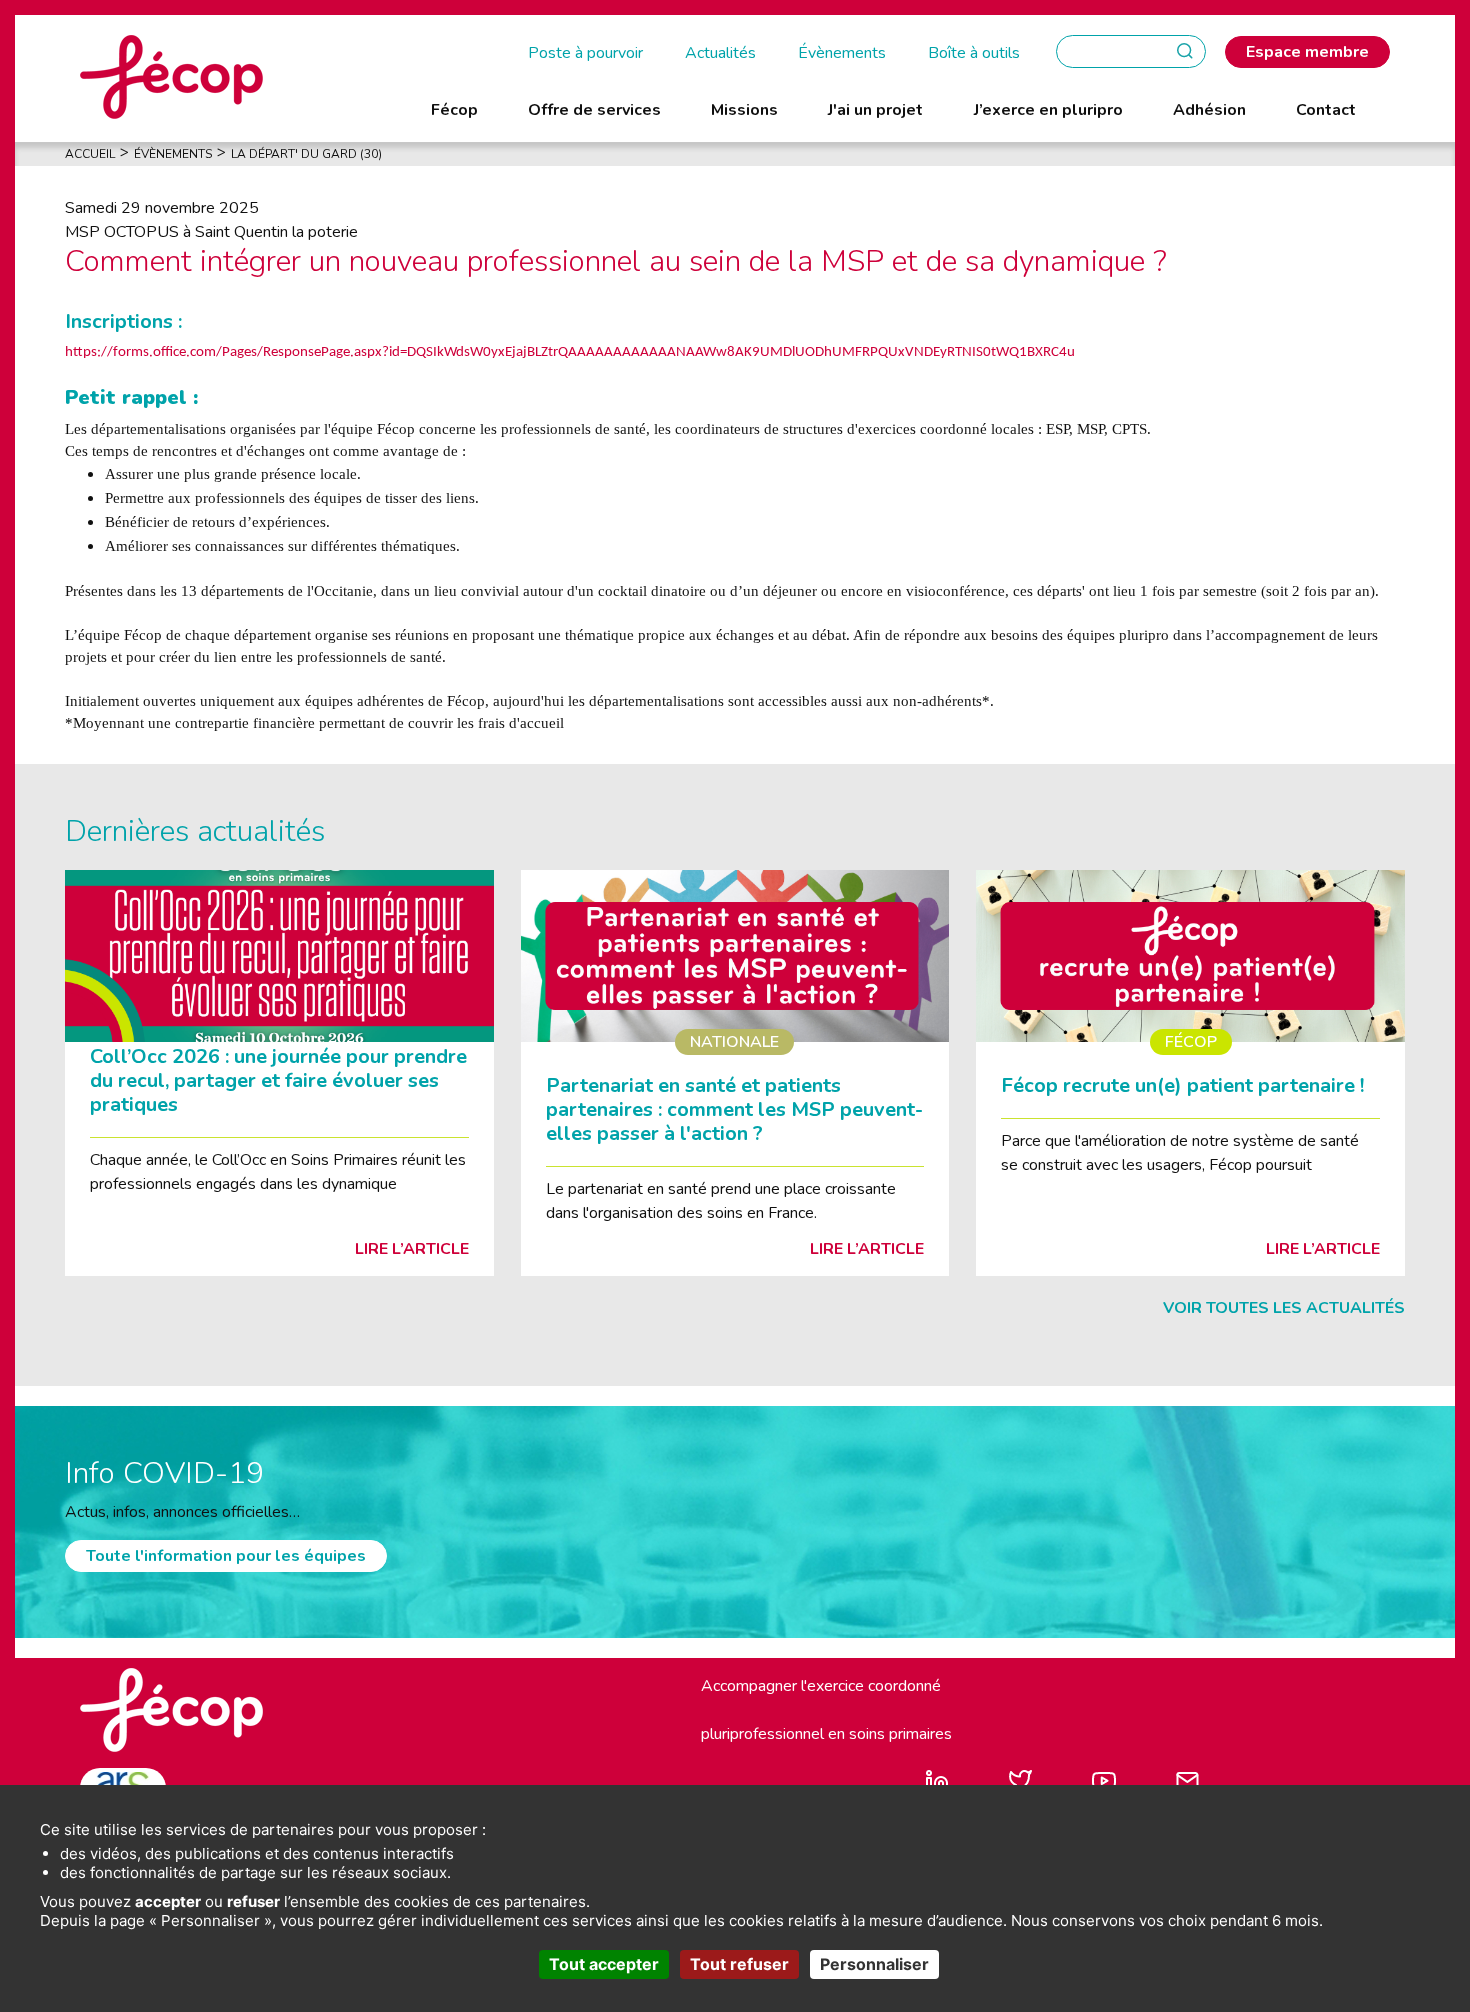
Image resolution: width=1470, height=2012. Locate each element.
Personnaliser (874, 1964)
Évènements (842, 53)
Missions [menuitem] (744, 110)
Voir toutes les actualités (1284, 1308)
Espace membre (1307, 52)
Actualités (720, 53)
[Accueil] (171, 76)
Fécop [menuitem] (454, 110)
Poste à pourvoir (585, 53)
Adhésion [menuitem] (1209, 110)
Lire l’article (412, 1249)
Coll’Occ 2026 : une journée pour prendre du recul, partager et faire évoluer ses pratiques (278, 1080)
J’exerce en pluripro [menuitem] (1048, 110)
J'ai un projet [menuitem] (875, 110)
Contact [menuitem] (1326, 110)
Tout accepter (604, 1964)
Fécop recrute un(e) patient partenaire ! (1182, 1085)
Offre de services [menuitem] (594, 110)
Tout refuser (739, 1964)
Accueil (90, 154)
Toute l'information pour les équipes (226, 1556)
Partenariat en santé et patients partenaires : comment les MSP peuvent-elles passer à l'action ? (734, 1109)
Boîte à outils (974, 53)
